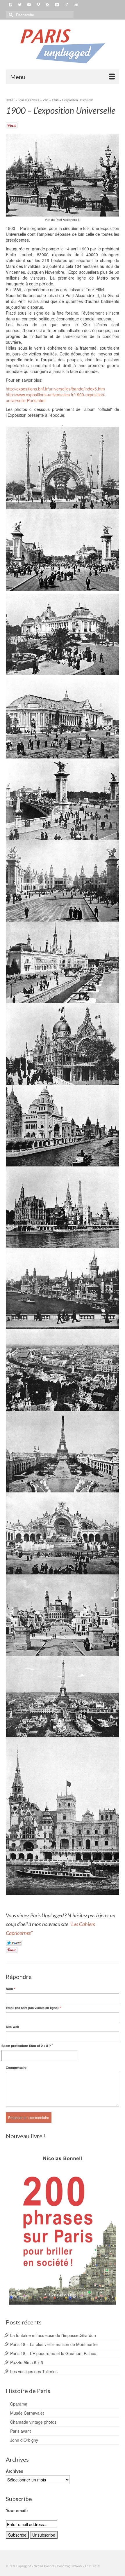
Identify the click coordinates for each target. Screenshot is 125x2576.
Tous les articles (29, 100)
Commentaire (16, 2067)
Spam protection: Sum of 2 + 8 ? (26, 2046)
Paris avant (20, 2431)
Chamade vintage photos (33, 2422)
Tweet (14, 1943)
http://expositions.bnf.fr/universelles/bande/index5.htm (55, 389)
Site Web (12, 2027)
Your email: (17, 2510)
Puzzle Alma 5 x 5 (27, 2362)
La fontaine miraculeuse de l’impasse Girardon (53, 2335)
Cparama (19, 2404)
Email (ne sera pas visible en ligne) (33, 2008)
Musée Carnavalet (27, 2413)
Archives (15, 2471)
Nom (10, 1989)
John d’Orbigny (24, 2440)
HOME (10, 100)
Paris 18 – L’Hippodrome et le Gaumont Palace (53, 2353)
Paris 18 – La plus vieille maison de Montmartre (54, 2344)
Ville (45, 100)
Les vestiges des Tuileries (34, 2371)
